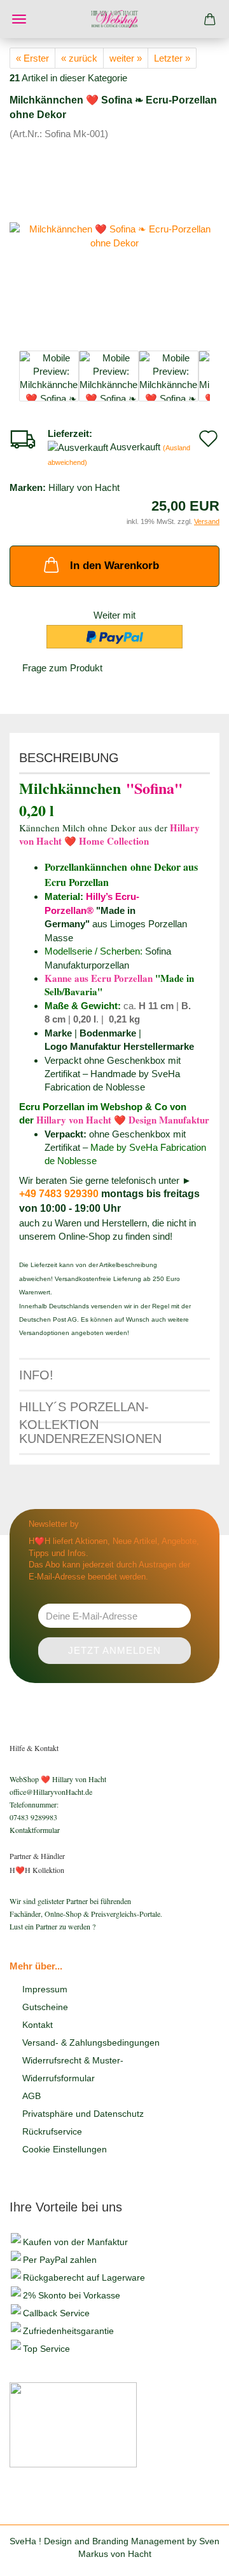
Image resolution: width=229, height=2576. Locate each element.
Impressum (45, 1989)
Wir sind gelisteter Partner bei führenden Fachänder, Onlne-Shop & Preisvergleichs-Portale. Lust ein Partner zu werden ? (86, 1914)
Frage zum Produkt (62, 668)
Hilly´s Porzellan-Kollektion (84, 1412)
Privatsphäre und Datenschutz (83, 2114)
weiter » (126, 58)
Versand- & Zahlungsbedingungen (91, 2043)
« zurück (79, 58)
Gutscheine (45, 2007)
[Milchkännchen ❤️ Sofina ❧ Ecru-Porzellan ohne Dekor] (114, 235)
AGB (31, 2096)
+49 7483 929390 (59, 1194)
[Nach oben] (194, 2557)
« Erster (32, 58)
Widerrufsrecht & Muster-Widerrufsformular (73, 2069)
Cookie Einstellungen (65, 2149)
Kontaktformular (35, 1830)
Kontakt (38, 2025)
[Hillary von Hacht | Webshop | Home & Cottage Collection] (115, 19)
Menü (19, 19)
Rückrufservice (52, 2131)
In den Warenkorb (114, 566)
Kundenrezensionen (90, 1439)
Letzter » (172, 58)
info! (36, 1375)
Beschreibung (69, 758)
